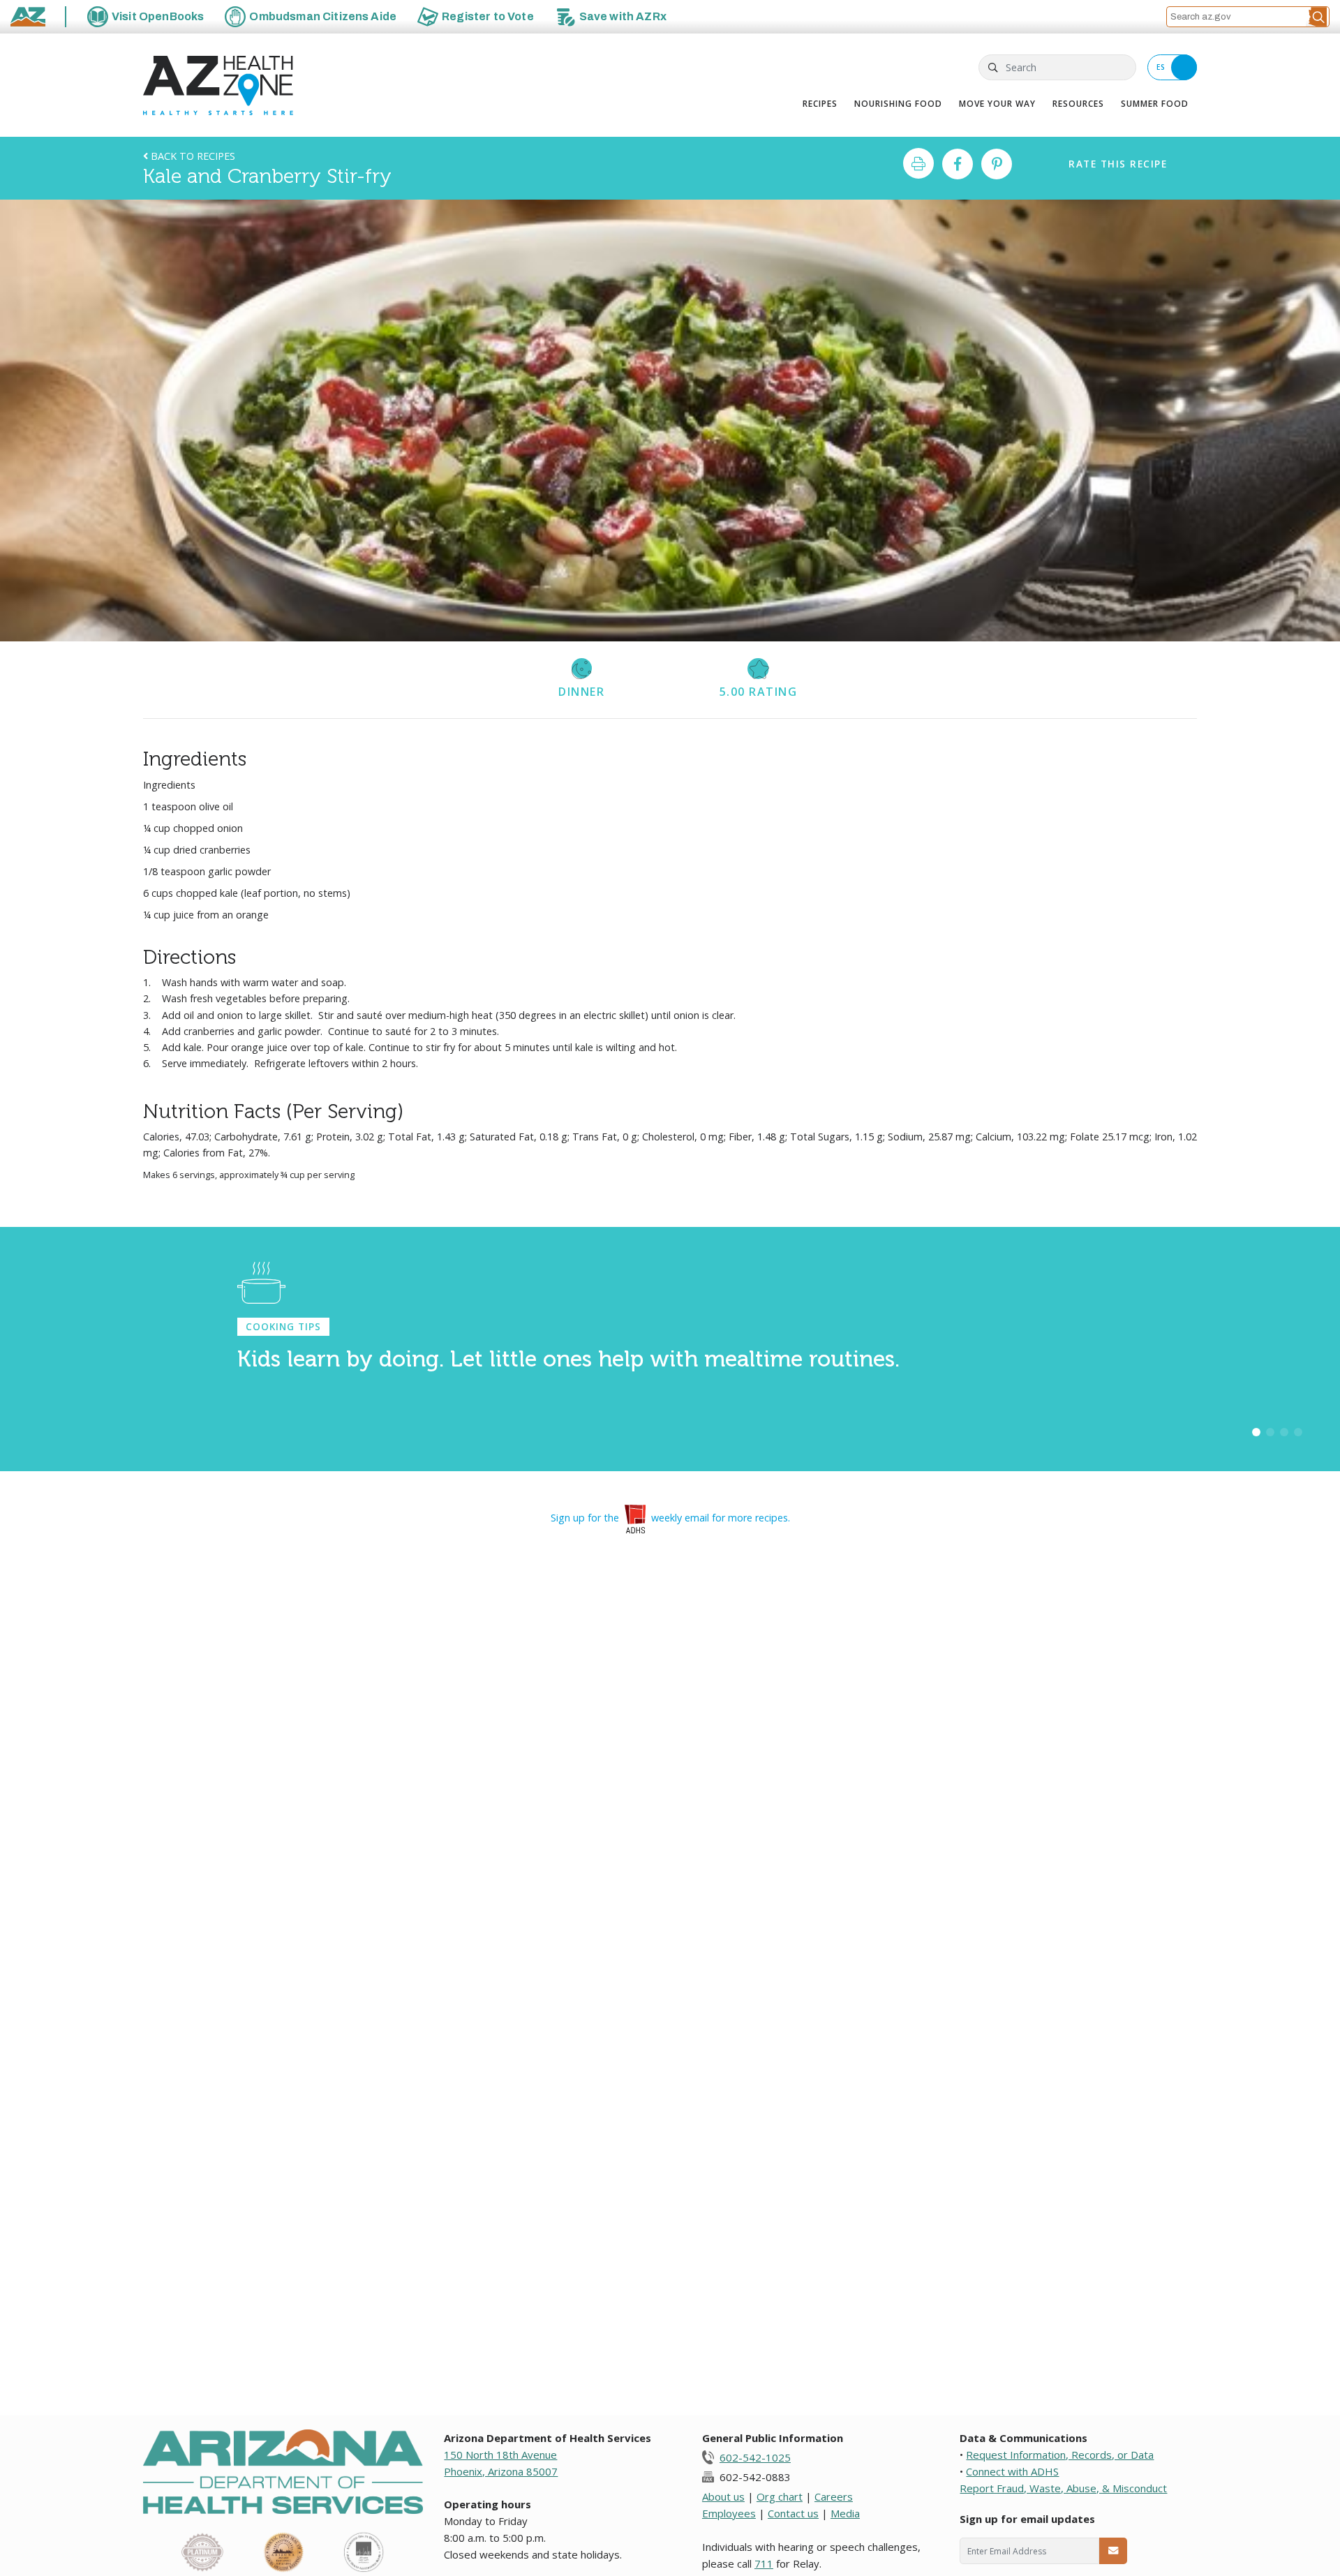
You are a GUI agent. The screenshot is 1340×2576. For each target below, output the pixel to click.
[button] (1318, 17)
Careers (834, 2496)
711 (764, 2563)
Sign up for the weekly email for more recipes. (670, 1518)
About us (723, 2496)
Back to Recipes (192, 156)
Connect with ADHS (1012, 2471)
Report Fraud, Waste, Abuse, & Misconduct (1063, 2488)
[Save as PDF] (918, 163)
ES (1161, 67)
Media (845, 2513)
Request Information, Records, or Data (1060, 2455)
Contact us (793, 2513)
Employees (729, 2513)
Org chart (780, 2496)
